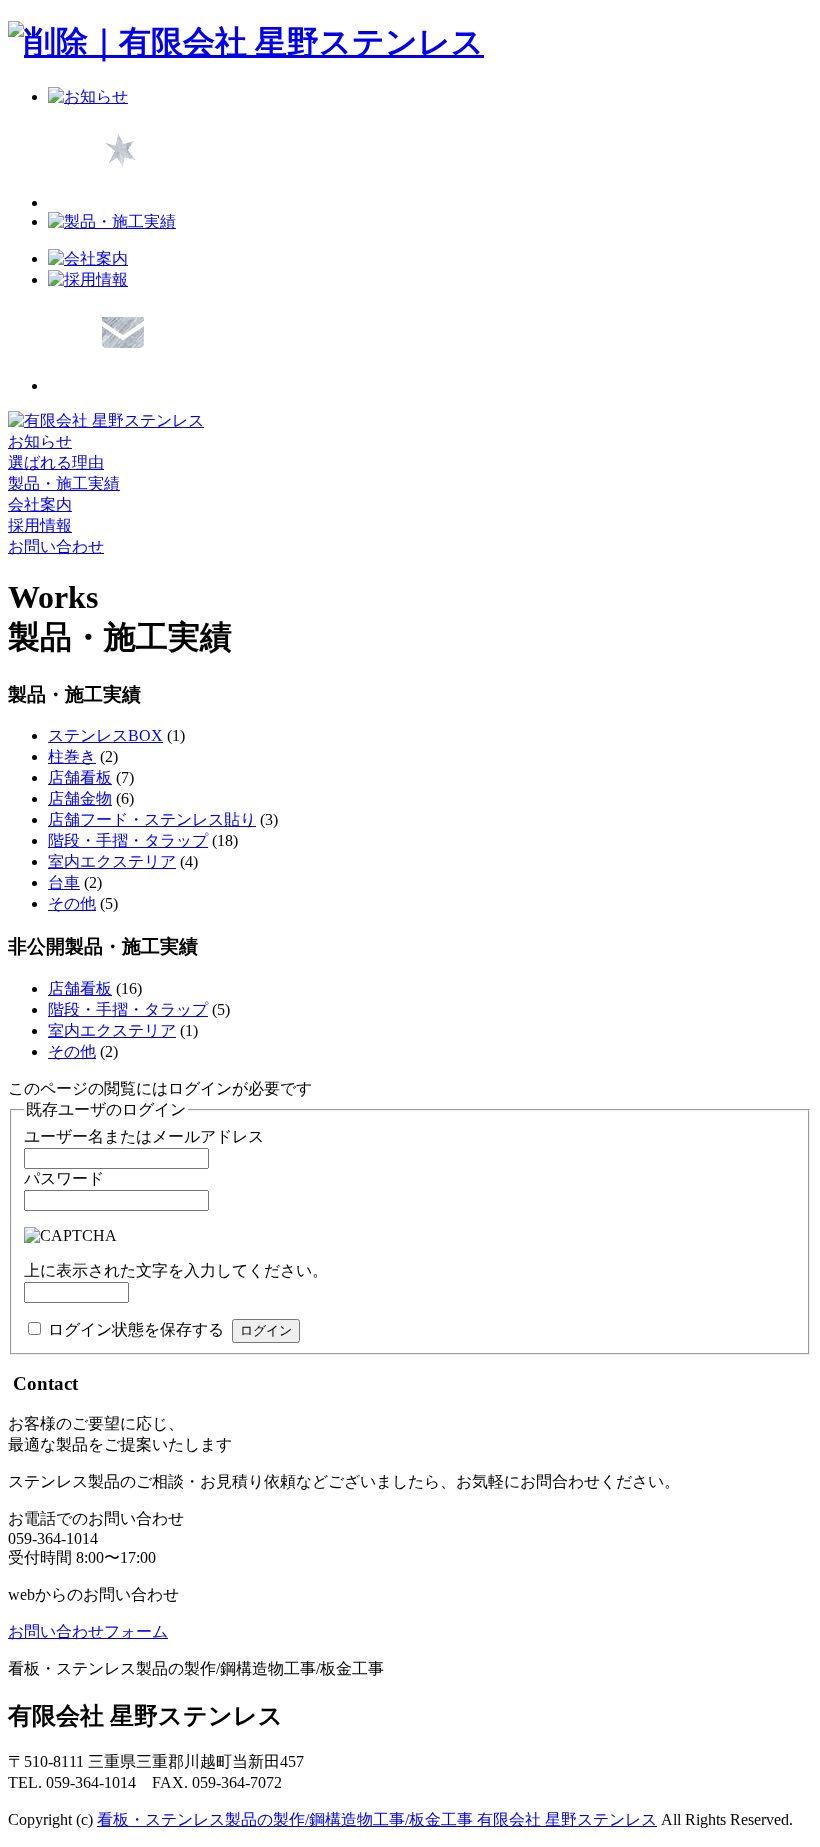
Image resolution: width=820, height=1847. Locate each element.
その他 (72, 903)
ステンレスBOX (105, 735)
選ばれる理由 (56, 462)
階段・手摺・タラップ (128, 840)
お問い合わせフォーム (88, 1631)
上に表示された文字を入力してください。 (176, 1270)
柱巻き (72, 756)
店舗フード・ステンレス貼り (152, 819)
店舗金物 (80, 798)
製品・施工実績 (64, 483)
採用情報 (40, 525)
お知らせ (40, 441)
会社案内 (40, 504)
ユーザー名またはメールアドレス (144, 1136)
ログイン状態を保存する (136, 1329)
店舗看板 (80, 777)
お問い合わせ (56, 546)
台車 (64, 882)
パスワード (64, 1178)
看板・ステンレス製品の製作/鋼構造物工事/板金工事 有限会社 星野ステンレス (377, 1819)
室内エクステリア (112, 861)
